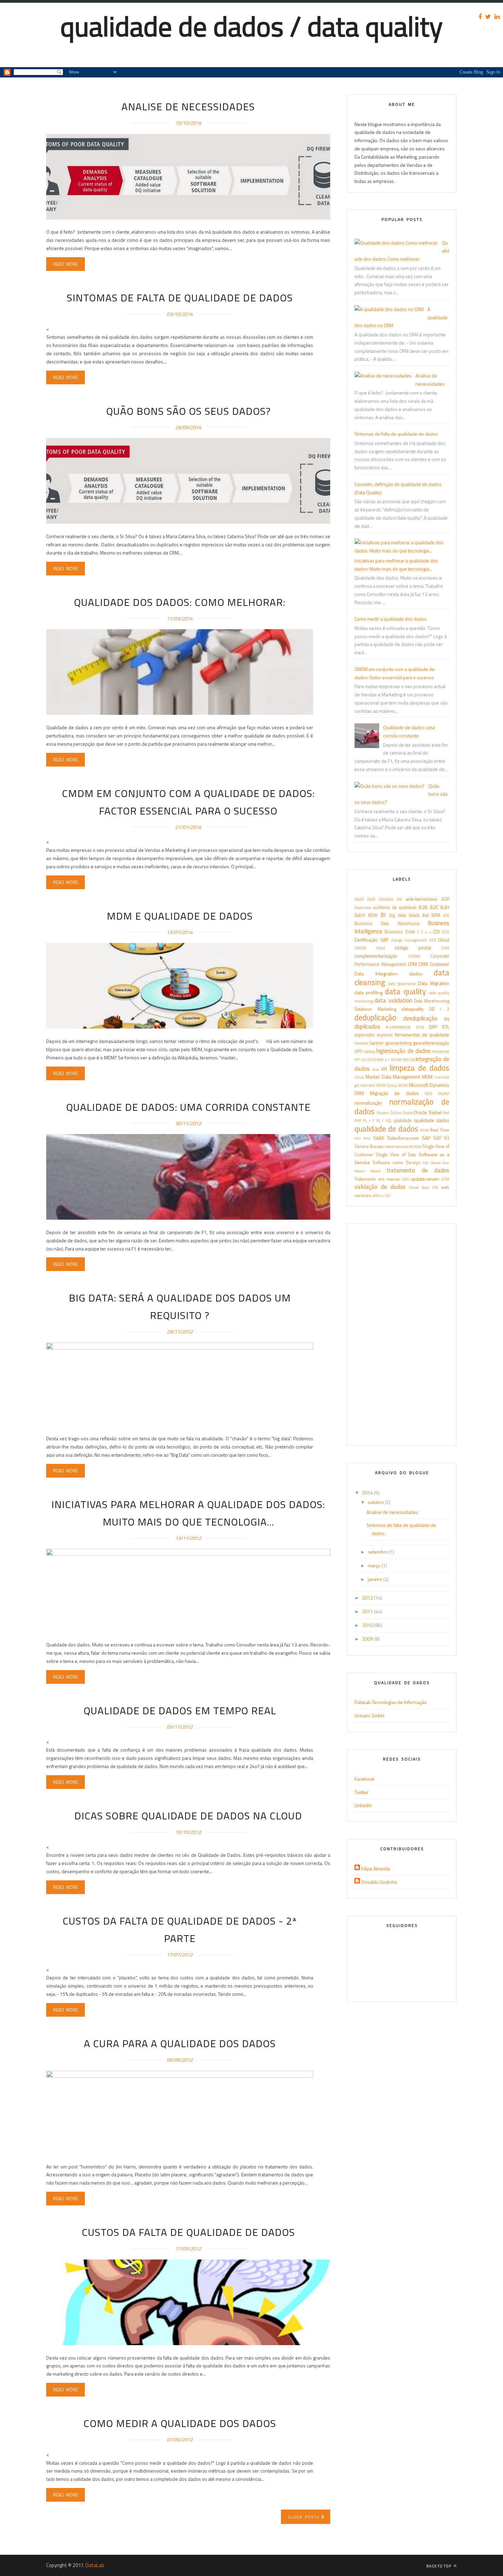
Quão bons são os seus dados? (188, 411)
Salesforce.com (403, 1138)
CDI (436, 931)
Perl (446, 1113)
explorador (365, 1035)
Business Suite (400, 932)
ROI (358, 1138)
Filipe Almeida (376, 1869)
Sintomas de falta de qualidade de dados (180, 298)
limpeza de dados (419, 1068)
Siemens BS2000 (408, 1147)
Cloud (444, 940)
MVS (428, 1093)
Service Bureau (369, 1147)
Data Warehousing (432, 1001)
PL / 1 (369, 1121)
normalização (368, 1103)
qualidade (403, 1121)
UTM (445, 1179)
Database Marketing (375, 1009)
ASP (445, 899)
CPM (412, 964)
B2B (423, 907)
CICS (433, 940)
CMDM (360, 948)
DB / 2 (439, 1009)
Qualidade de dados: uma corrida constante (188, 1107)
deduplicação (375, 1018)
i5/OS (371, 1060)
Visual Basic (419, 1187)
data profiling (369, 992)
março (375, 1565)
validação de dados (380, 1187)
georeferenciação (431, 1043)
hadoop (370, 1051)
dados (416, 974)
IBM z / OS (386, 1060)
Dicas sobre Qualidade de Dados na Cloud (188, 1816)
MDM (427, 1077)
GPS (358, 1051)
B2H (445, 907)
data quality (405, 992)
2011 (368, 1611)
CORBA (414, 956)
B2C (434, 907)
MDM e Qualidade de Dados (180, 916)
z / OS (385, 1196)
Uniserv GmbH (369, 1715)
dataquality (412, 1009)
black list (419, 915)
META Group (387, 1085)
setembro (378, 1552)
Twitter (362, 1792)
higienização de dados (403, 1051)
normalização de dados (402, 1107)
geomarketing (398, 1043)
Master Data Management (393, 1077)
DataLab (95, 2565)
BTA (446, 915)
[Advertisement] (125, 62)
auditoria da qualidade (395, 907)
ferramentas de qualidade (422, 1035)
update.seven (425, 1179)
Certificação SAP (371, 940)
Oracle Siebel (428, 1112)
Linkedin (363, 1805)
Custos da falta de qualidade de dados (188, 2232)
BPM (436, 915)
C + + (426, 932)
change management (409, 940)
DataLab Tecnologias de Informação (391, 1702)
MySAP (444, 1093)
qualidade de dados (386, 1129)
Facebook (365, 1779)
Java (376, 1069)
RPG (367, 1138)
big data (397, 915)
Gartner (377, 1043)
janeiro (376, 1579)
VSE (435, 1187)
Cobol (381, 948)
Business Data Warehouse (387, 924)
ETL (446, 1027)
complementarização (376, 956)
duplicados (367, 1026)
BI (383, 915)
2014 (368, 1492)
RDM (424, 1130)
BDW (373, 915)
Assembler (363, 907)
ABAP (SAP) (365, 899)
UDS (405, 1179)
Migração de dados (394, 1093)
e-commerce (398, 1027)
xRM (376, 1196)
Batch (360, 915)
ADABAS (386, 899)
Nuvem (383, 1113)
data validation (393, 1000)
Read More (66, 264)
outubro (376, 1502)
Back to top (439, 2566)
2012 (368, 1598)
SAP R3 (441, 1138)
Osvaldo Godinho (379, 1882)
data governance (402, 984)
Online (396, 1113)
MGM (403, 1085)
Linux (359, 1077)
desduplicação (420, 1018)
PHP (358, 1121)
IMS (399, 1060)
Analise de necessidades (188, 107)
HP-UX (360, 1060)
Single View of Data (396, 1155)
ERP (433, 1027)
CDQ (446, 932)
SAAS (379, 1138)
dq (447, 1018)
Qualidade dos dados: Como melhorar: (180, 602)
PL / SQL (384, 1121)
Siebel (389, 1147)
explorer (385, 1035)
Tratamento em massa (377, 1179)
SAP (426, 1138)
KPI (384, 1069)
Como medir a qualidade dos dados (180, 2423)
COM (445, 948)
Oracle (408, 1113)
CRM (423, 964)
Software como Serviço (396, 1163)
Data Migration (434, 983)
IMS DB (409, 1060)
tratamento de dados (418, 1170)
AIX (399, 899)
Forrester (362, 1043)
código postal (413, 948)
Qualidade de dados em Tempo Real (180, 1710)
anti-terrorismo (422, 899)
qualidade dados (432, 1120)
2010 (368, 1625)
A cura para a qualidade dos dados (180, 2043)
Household (441, 1051)
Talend (375, 1171)
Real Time (440, 1130)
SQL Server (432, 1163)
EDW (420, 1027)
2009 (368, 1639)
